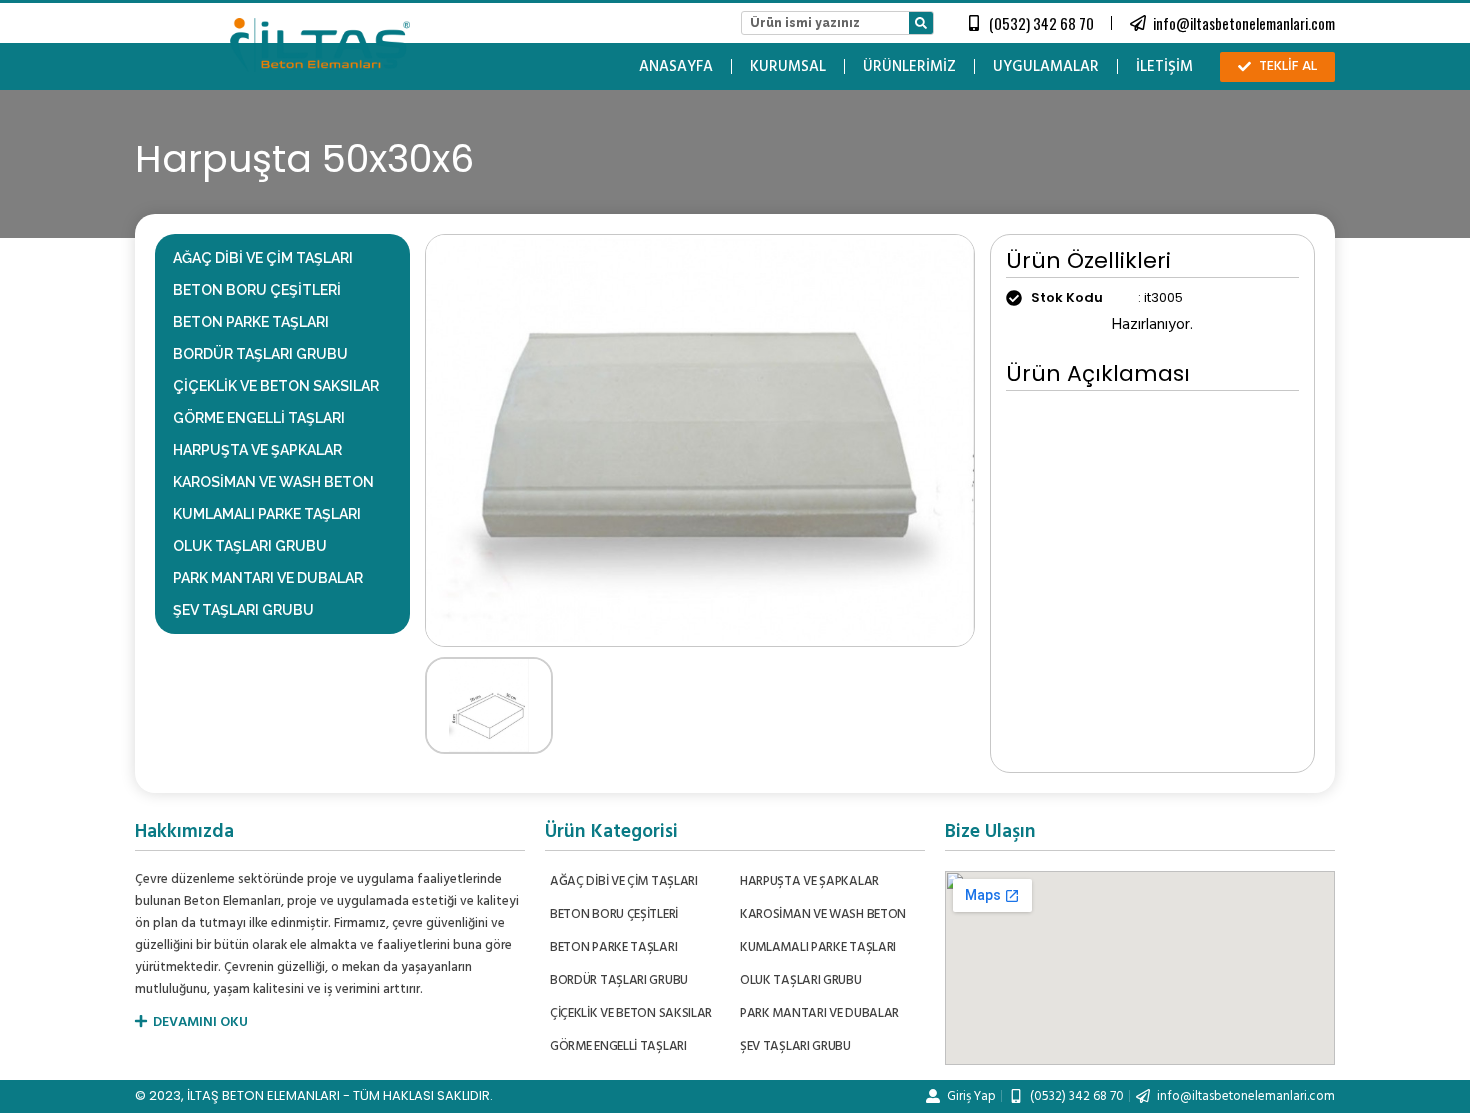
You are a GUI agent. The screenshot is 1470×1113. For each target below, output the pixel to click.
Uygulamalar (1046, 67)
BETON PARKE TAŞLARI (251, 322)
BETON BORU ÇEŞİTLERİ (257, 290)
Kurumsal (788, 67)
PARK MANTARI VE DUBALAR (268, 578)
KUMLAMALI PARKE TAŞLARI (267, 514)
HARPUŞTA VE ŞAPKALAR (257, 450)
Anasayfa (676, 67)
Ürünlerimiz (909, 67)
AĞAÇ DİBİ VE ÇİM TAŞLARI (263, 258)
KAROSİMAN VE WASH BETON (273, 482)
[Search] (921, 23)
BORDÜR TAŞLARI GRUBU (260, 354)
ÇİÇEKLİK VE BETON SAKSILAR (276, 386)
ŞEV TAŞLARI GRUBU (243, 610)
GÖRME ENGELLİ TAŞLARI (259, 418)
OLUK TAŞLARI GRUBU (250, 546)
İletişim (1164, 67)
